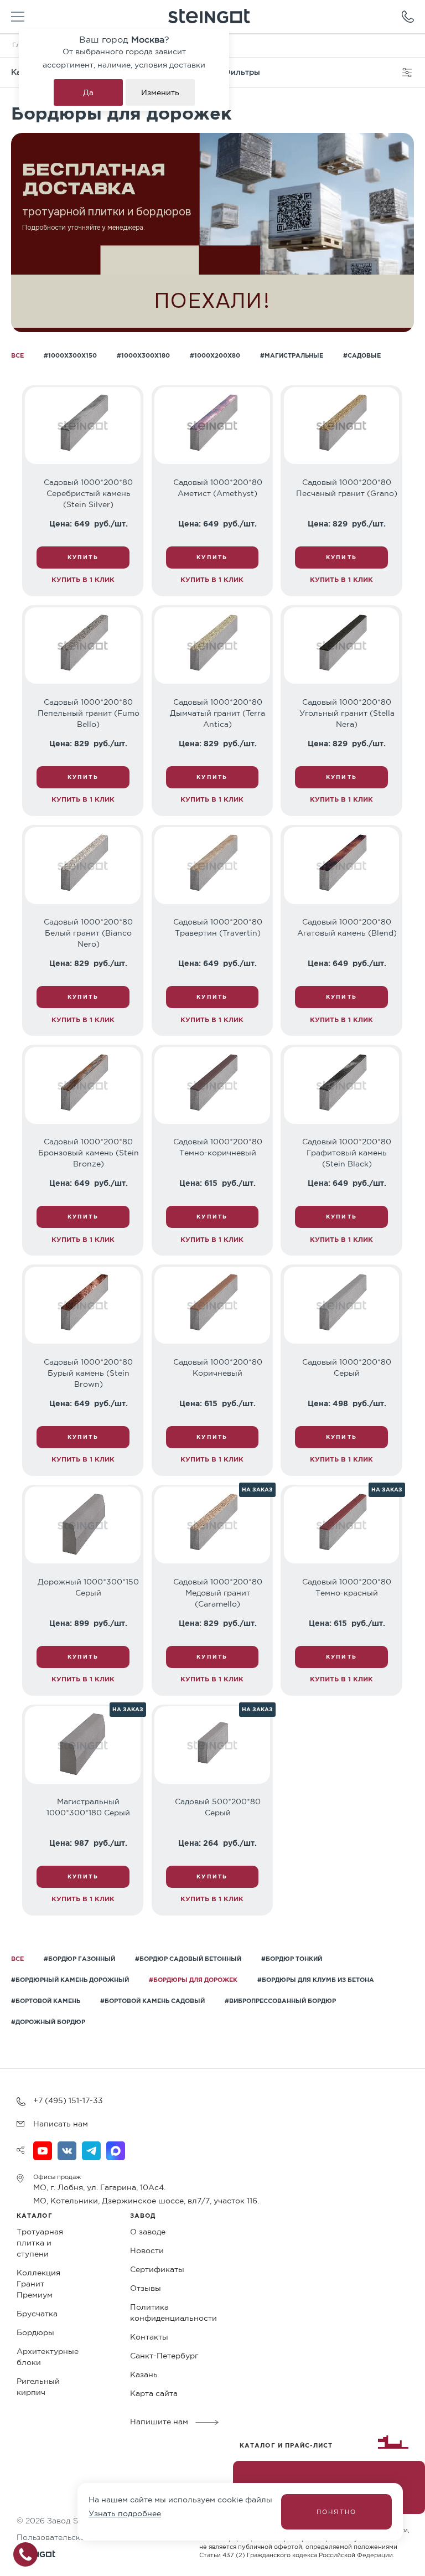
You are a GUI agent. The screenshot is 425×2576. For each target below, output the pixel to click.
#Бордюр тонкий (292, 1959)
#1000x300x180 (143, 355)
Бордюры (35, 2332)
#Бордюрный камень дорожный (70, 1980)
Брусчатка (37, 2314)
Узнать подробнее (125, 2513)
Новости (147, 2250)
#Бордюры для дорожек (193, 1980)
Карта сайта (154, 2393)
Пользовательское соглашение (78, 2537)
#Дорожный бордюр (48, 2022)
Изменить (160, 92)
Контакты (149, 2337)
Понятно (336, 2512)
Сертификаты (157, 2269)
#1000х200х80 (215, 355)
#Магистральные (292, 355)
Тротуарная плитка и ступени (40, 2243)
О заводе (148, 2232)
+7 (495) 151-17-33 (68, 2100)
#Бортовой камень (46, 2001)
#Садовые (362, 355)
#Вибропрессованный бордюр (280, 2001)
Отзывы (146, 2288)
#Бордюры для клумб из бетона (316, 1980)
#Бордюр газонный (79, 1959)
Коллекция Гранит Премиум (38, 2284)
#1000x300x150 (70, 355)
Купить (83, 557)
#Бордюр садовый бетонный (188, 1959)
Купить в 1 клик (83, 579)
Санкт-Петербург (164, 2356)
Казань (144, 2374)
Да (88, 92)
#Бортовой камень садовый (152, 2001)
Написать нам (61, 2124)
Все (17, 355)
